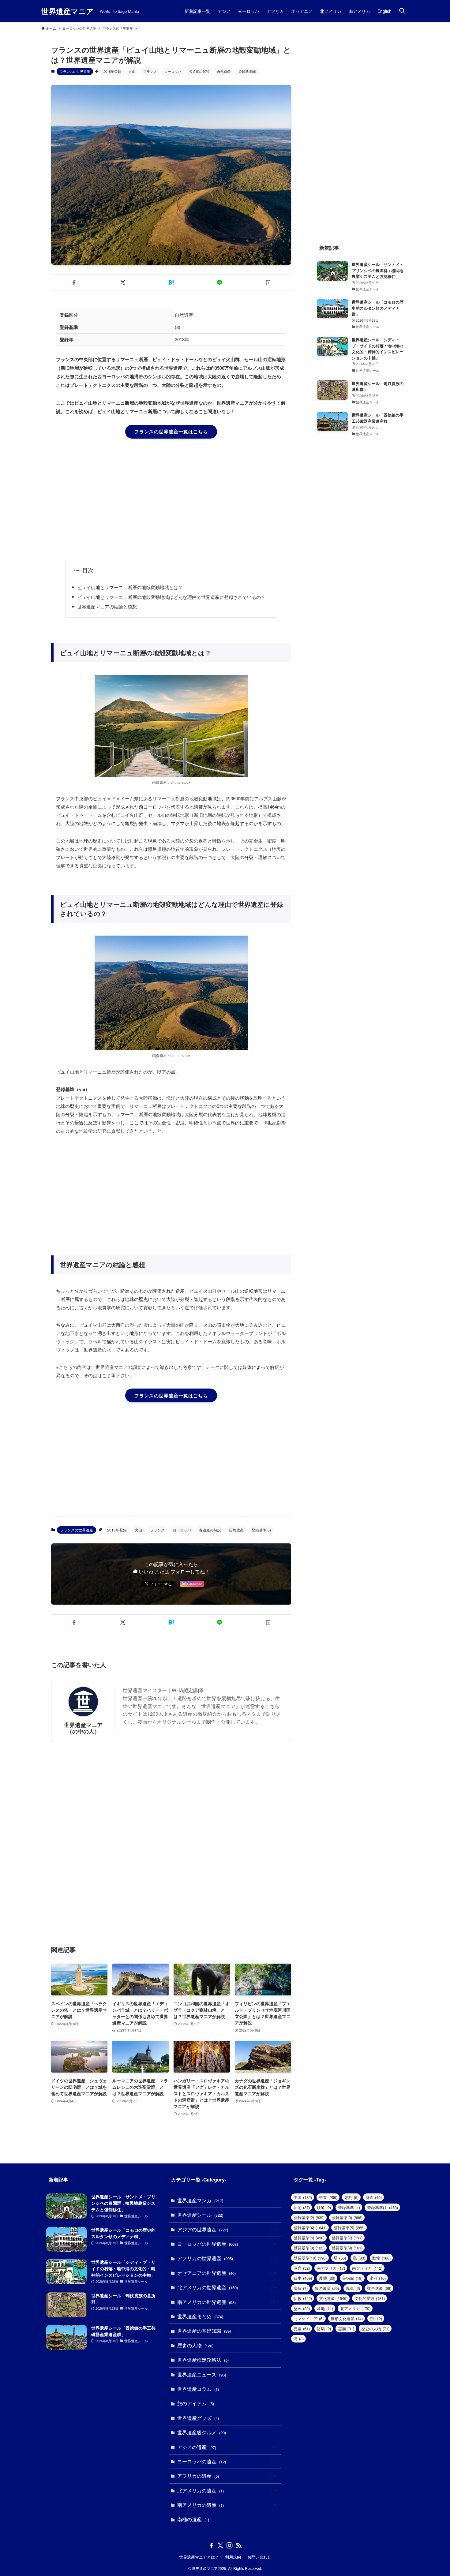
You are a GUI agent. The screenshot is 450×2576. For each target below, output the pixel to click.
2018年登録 (112, 71)
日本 (303, 2278)
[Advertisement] (171, 500)
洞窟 (302, 2268)
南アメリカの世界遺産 (206, 2302)
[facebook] (211, 2545)
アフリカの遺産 (198, 2476)
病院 (301, 2288)
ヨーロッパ (173, 71)
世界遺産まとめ (200, 2316)
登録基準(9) (347, 2248)
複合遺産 (379, 2288)
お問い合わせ (259, 2557)
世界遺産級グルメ (202, 2432)
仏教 (303, 2298)
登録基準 (349, 2207)
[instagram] (230, 2545)
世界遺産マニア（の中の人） (83, 1728)
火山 (132, 71)
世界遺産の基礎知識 (204, 2331)
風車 (353, 2288)
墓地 (325, 2308)
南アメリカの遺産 (201, 2505)
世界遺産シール (200, 2215)
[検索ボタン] (402, 11)
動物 (381, 2258)
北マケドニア (309, 2318)
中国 (303, 2197)
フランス (150, 71)
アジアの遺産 (197, 2447)
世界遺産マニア (67, 11)
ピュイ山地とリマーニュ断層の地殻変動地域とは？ (130, 587)
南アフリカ (331, 2268)
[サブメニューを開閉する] (275, 2230)
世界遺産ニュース (202, 2374)
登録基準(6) (309, 2238)
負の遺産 (327, 2288)
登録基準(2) (309, 2217)
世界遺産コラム (198, 2389)
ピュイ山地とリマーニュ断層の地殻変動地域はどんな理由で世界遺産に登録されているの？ (171, 597)
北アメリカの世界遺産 (208, 2287)
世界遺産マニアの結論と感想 (107, 606)
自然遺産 (224, 71)
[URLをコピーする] (268, 282)
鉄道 (324, 2207)
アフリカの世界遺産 (205, 2258)
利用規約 (233, 2557)
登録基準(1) (382, 2207)
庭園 (374, 2197)
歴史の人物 (195, 2345)
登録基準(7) (347, 2238)
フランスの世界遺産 (75, 71)
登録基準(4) (310, 2228)
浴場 (324, 2329)
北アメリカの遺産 (201, 2490)
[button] (74, 282)
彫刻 (351, 2197)
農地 (327, 2278)
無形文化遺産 (347, 2318)
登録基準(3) (347, 2217)
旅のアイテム (196, 2403)
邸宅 (302, 2207)
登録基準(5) (349, 2228)
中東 (328, 2197)
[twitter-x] (220, 2545)
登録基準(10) (310, 2258)
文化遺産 (333, 2298)
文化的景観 (370, 2298)
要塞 (302, 2329)
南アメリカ (367, 2268)
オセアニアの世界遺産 (206, 2273)
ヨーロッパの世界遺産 (208, 2244)
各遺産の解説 (199, 71)
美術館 (352, 2278)
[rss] (239, 2545)
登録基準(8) (247, 71)
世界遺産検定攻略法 (203, 2360)
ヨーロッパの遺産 (202, 2461)
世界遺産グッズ (198, 2418)
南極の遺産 (193, 2519)
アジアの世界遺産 (203, 2229)
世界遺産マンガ (200, 2200)
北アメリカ (355, 2308)
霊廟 (346, 2329)
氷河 (378, 2278)
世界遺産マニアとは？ (199, 2557)
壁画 (302, 2308)
